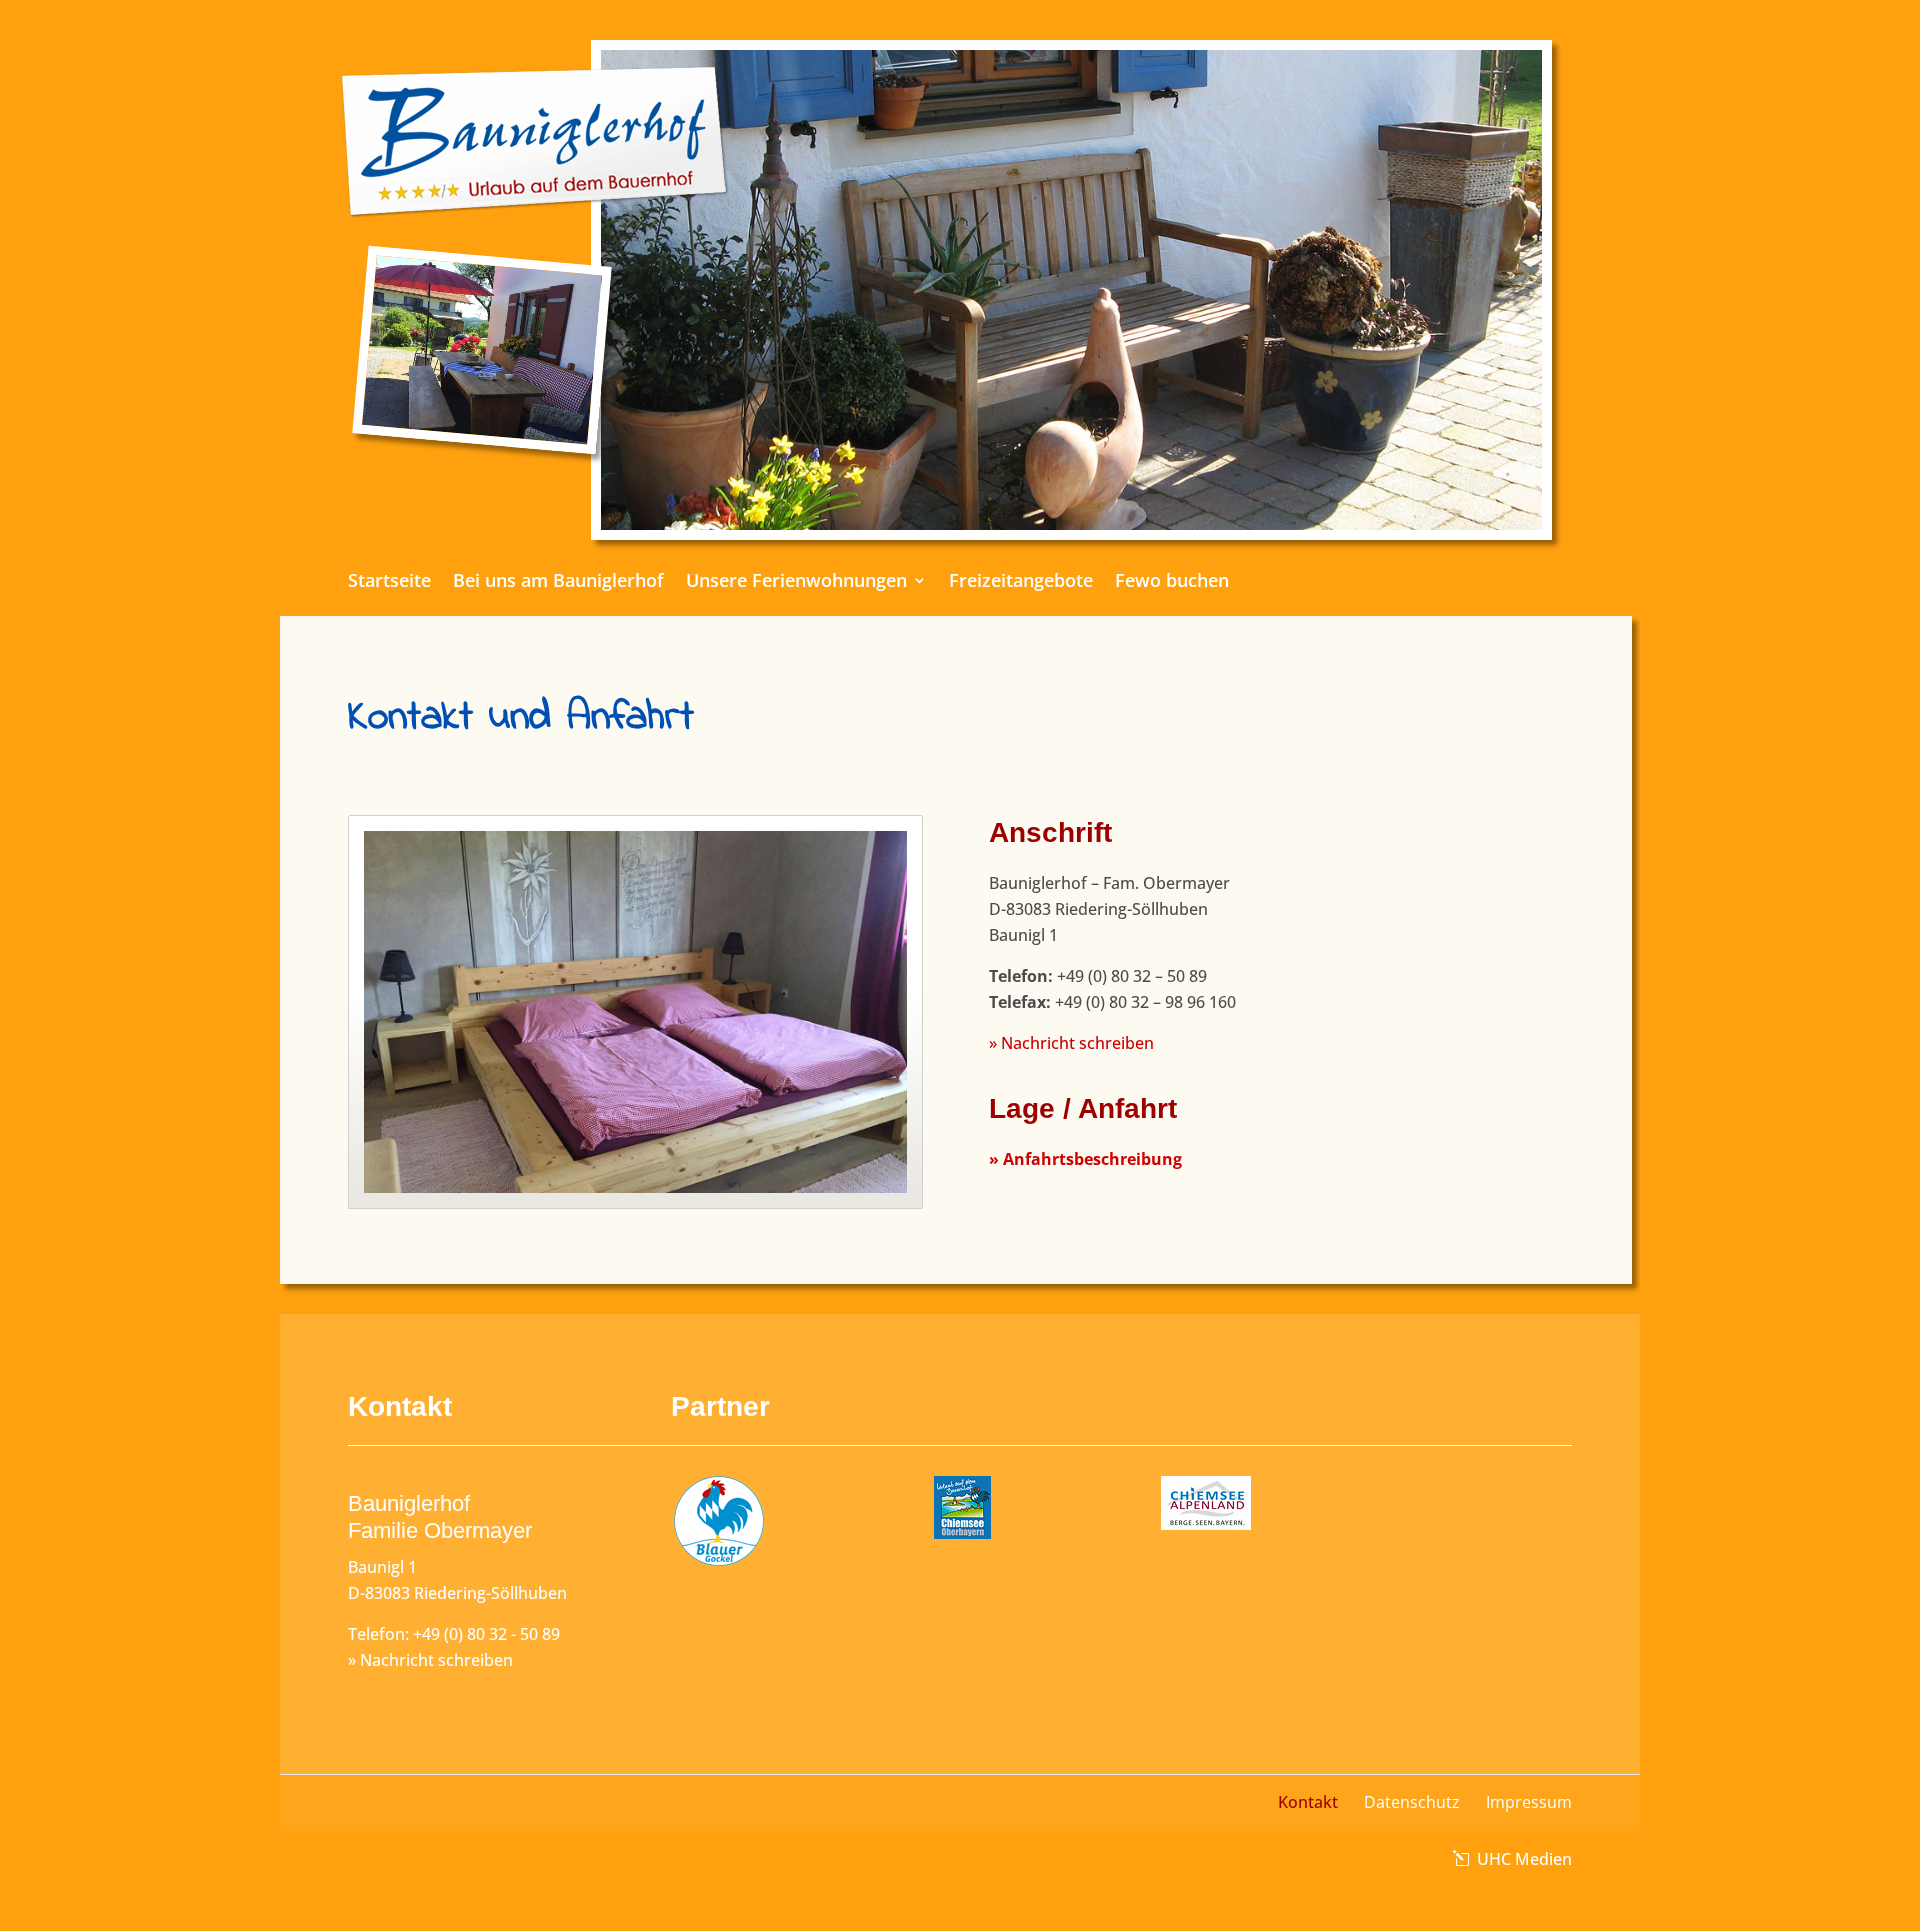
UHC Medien (1522, 1859)
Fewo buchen (1172, 582)
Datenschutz (1412, 1802)
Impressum (1529, 1802)
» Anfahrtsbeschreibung (1085, 1159)
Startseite (389, 582)
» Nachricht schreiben (1071, 1043)
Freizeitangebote (1021, 582)
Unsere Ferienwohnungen (796, 582)
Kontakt (1308, 1802)
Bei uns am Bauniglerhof (558, 582)
